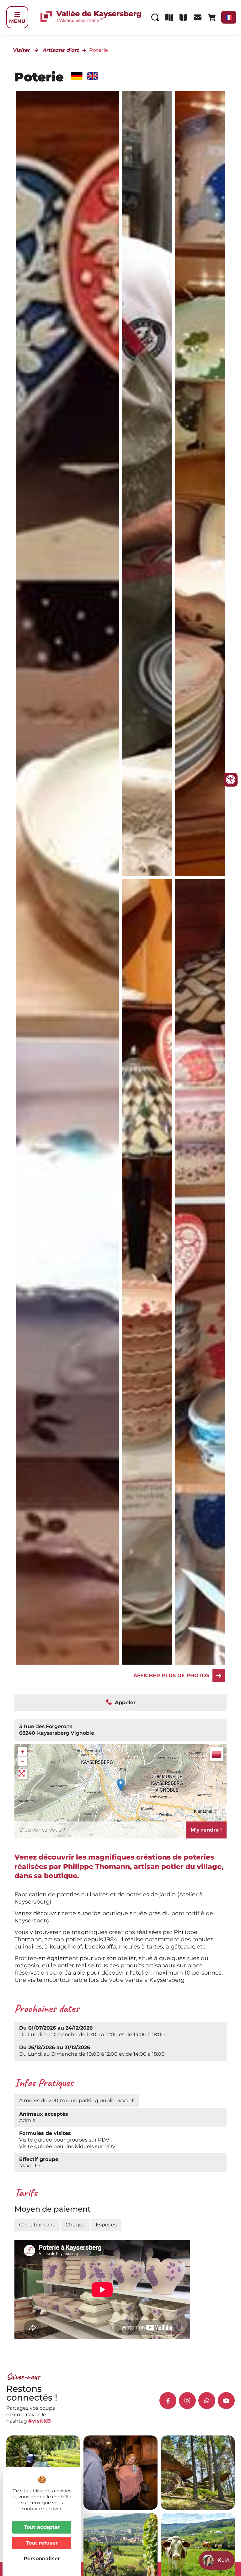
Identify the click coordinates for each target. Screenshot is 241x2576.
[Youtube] (226, 2401)
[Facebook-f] (168, 2401)
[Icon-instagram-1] (187, 2401)
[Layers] (217, 1754)
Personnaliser (42, 2559)
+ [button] (22, 1752)
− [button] (22, 1761)
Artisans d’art (61, 50)
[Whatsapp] (207, 2401)
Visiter (21, 50)
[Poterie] (200, 484)
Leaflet (219, 1809)
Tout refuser (42, 2543)
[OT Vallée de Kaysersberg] (147, 484)
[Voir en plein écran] (22, 1774)
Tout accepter (42, 2527)
